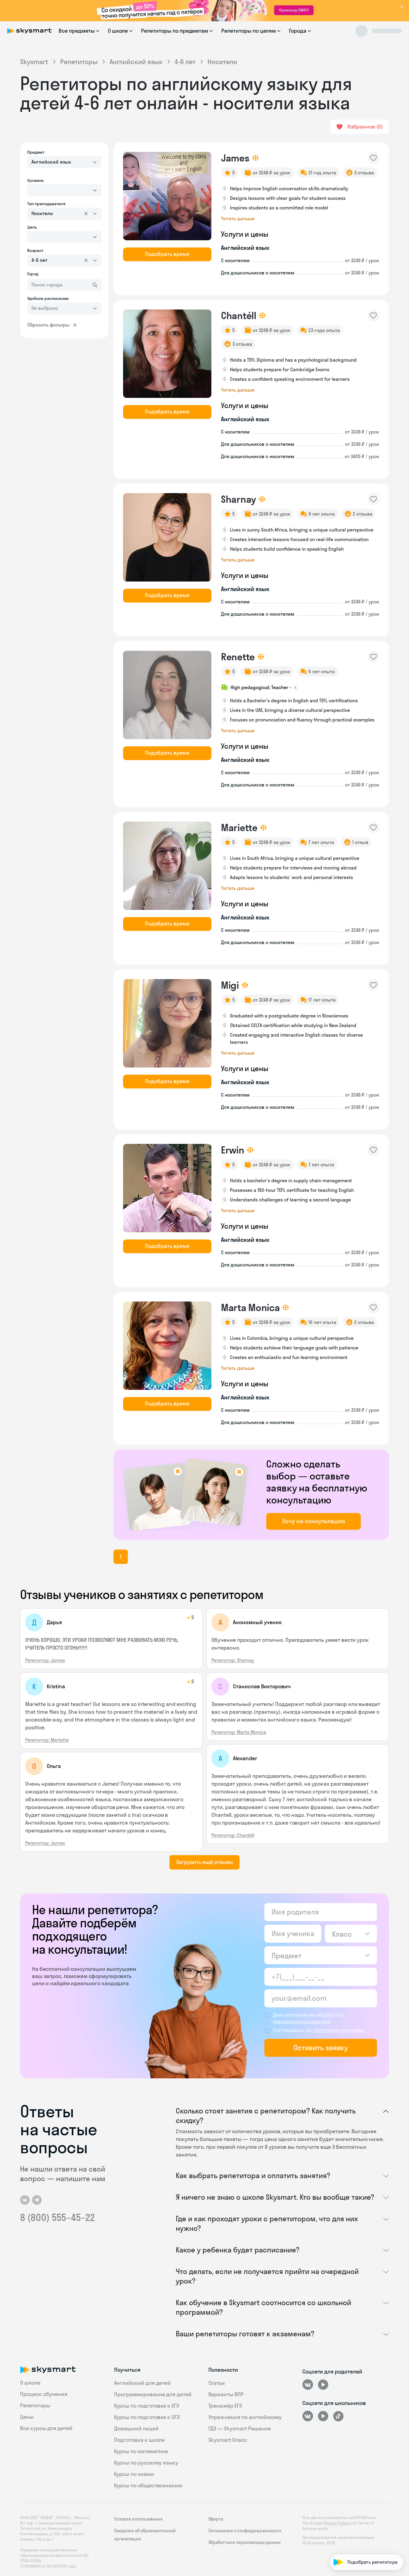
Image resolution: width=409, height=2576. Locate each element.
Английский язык (136, 62)
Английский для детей (142, 2383)
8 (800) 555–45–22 (57, 2217)
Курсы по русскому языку (146, 2463)
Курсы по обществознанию (148, 2485)
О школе (30, 2383)
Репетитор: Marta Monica (239, 1732)
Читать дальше (238, 218)
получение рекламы (339, 2030)
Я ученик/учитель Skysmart (369, 2544)
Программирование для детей (153, 2394)
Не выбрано (45, 308)
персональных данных (302, 2021)
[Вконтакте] (25, 2200)
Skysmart (34, 62)
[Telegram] (37, 2200)
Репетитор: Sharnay (233, 1660)
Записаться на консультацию (366, 2527)
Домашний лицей (136, 2428)
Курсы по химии (134, 2474)
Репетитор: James (45, 1660)
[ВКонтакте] (308, 2385)
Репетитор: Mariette (47, 1740)
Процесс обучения (44, 2394)
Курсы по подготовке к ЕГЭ (147, 2406)
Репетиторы (79, 62)
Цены (27, 2417)
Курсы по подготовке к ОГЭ (147, 2417)
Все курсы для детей (46, 2428)
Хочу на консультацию (314, 1521)
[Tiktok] (338, 2416)
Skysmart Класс (228, 2440)
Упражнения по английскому (245, 2417)
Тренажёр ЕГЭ (225, 2406)
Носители (42, 213)
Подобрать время (167, 254)
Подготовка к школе (139, 2440)
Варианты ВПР (226, 2394)
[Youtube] (323, 2385)
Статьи (217, 2383)
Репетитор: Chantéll (233, 1835)
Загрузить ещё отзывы (204, 1862)
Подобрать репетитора (373, 2493)
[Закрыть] (402, 2461)
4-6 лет (185, 62)
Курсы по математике (141, 2451)
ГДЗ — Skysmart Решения (240, 2428)
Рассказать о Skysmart (373, 2510)
